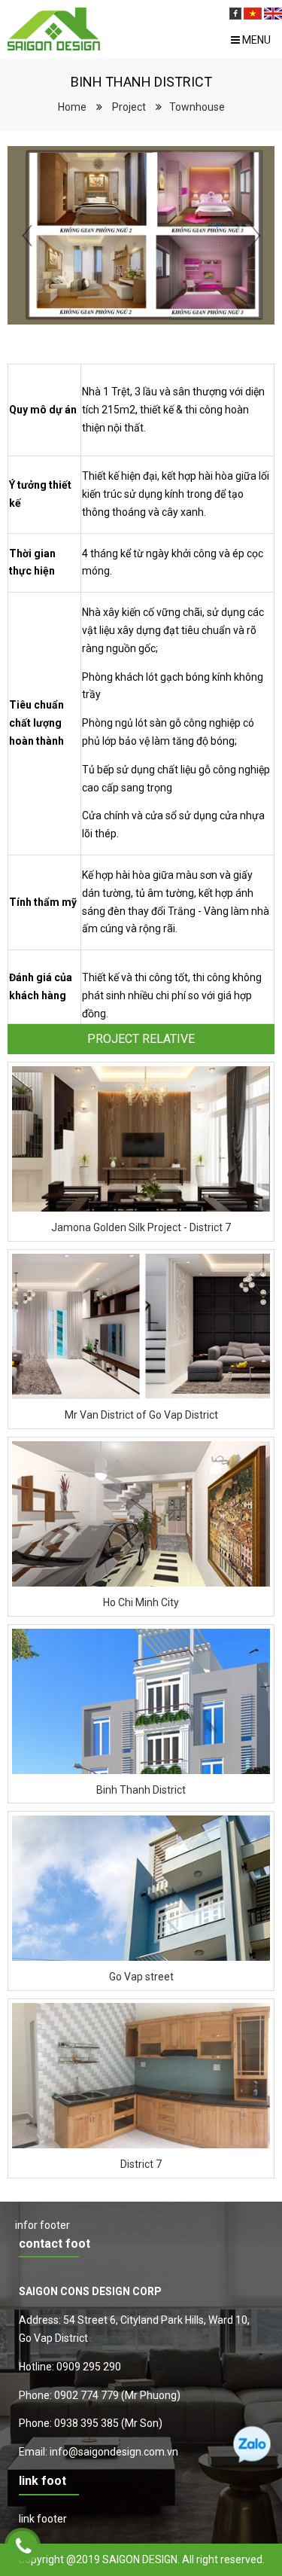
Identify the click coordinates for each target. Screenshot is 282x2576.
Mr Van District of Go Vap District (141, 1415)
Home (72, 107)
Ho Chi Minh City (141, 1602)
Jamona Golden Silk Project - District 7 (141, 1227)
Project (129, 107)
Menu (255, 40)
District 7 (141, 2164)
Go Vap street (141, 1977)
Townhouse (197, 107)
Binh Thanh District (141, 1790)
